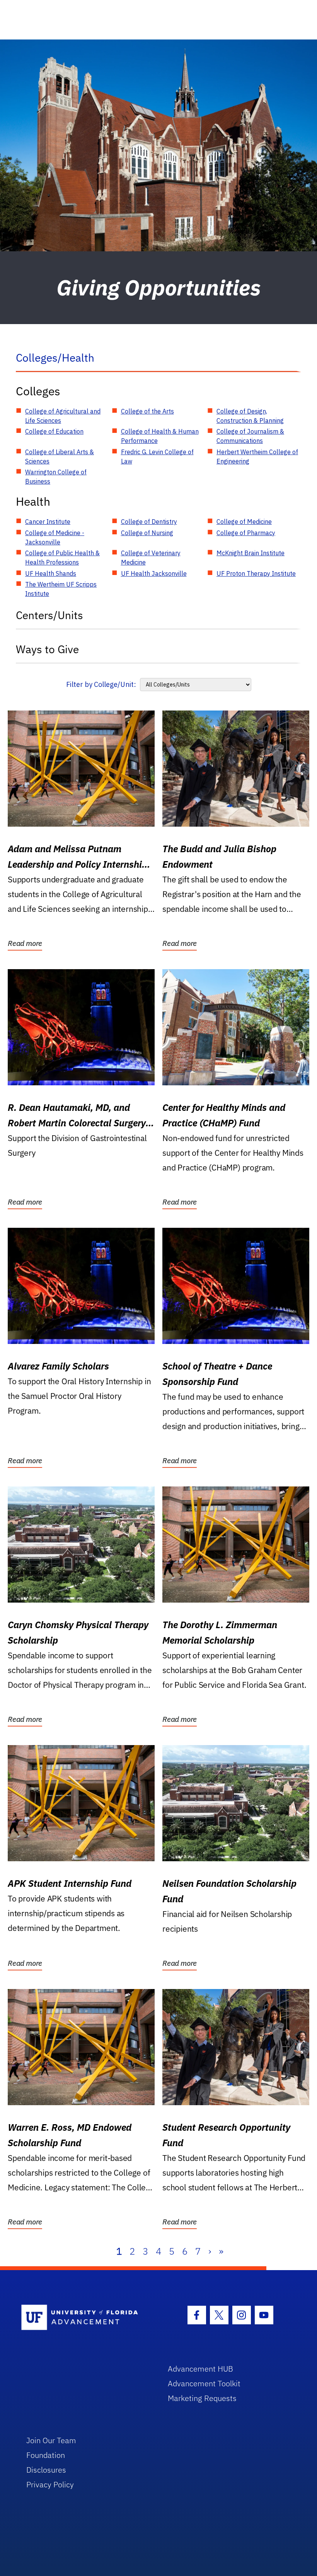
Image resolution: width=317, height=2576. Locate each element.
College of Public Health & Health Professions (62, 558)
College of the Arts (147, 411)
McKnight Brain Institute (251, 553)
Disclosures (46, 2470)
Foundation (46, 2455)
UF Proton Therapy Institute (256, 573)
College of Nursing (147, 533)
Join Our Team (51, 2440)
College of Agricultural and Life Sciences (63, 416)
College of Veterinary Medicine (151, 558)
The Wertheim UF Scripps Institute (61, 589)
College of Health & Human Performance (160, 436)
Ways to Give (47, 649)
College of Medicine (244, 522)
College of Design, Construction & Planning (250, 416)
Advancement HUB (200, 2369)
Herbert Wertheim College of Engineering (257, 457)
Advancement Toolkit (204, 2383)
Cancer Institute (48, 522)
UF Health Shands (51, 573)
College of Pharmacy (246, 533)
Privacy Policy (50, 2484)
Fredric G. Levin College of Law (157, 457)
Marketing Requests (202, 2398)
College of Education (54, 431)
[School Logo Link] (86, 2318)
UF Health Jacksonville (154, 573)
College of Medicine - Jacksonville (55, 537)
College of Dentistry (149, 522)
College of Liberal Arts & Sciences (60, 457)
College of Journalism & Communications (250, 436)
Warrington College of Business (56, 477)
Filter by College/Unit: (101, 684)
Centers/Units (49, 615)
